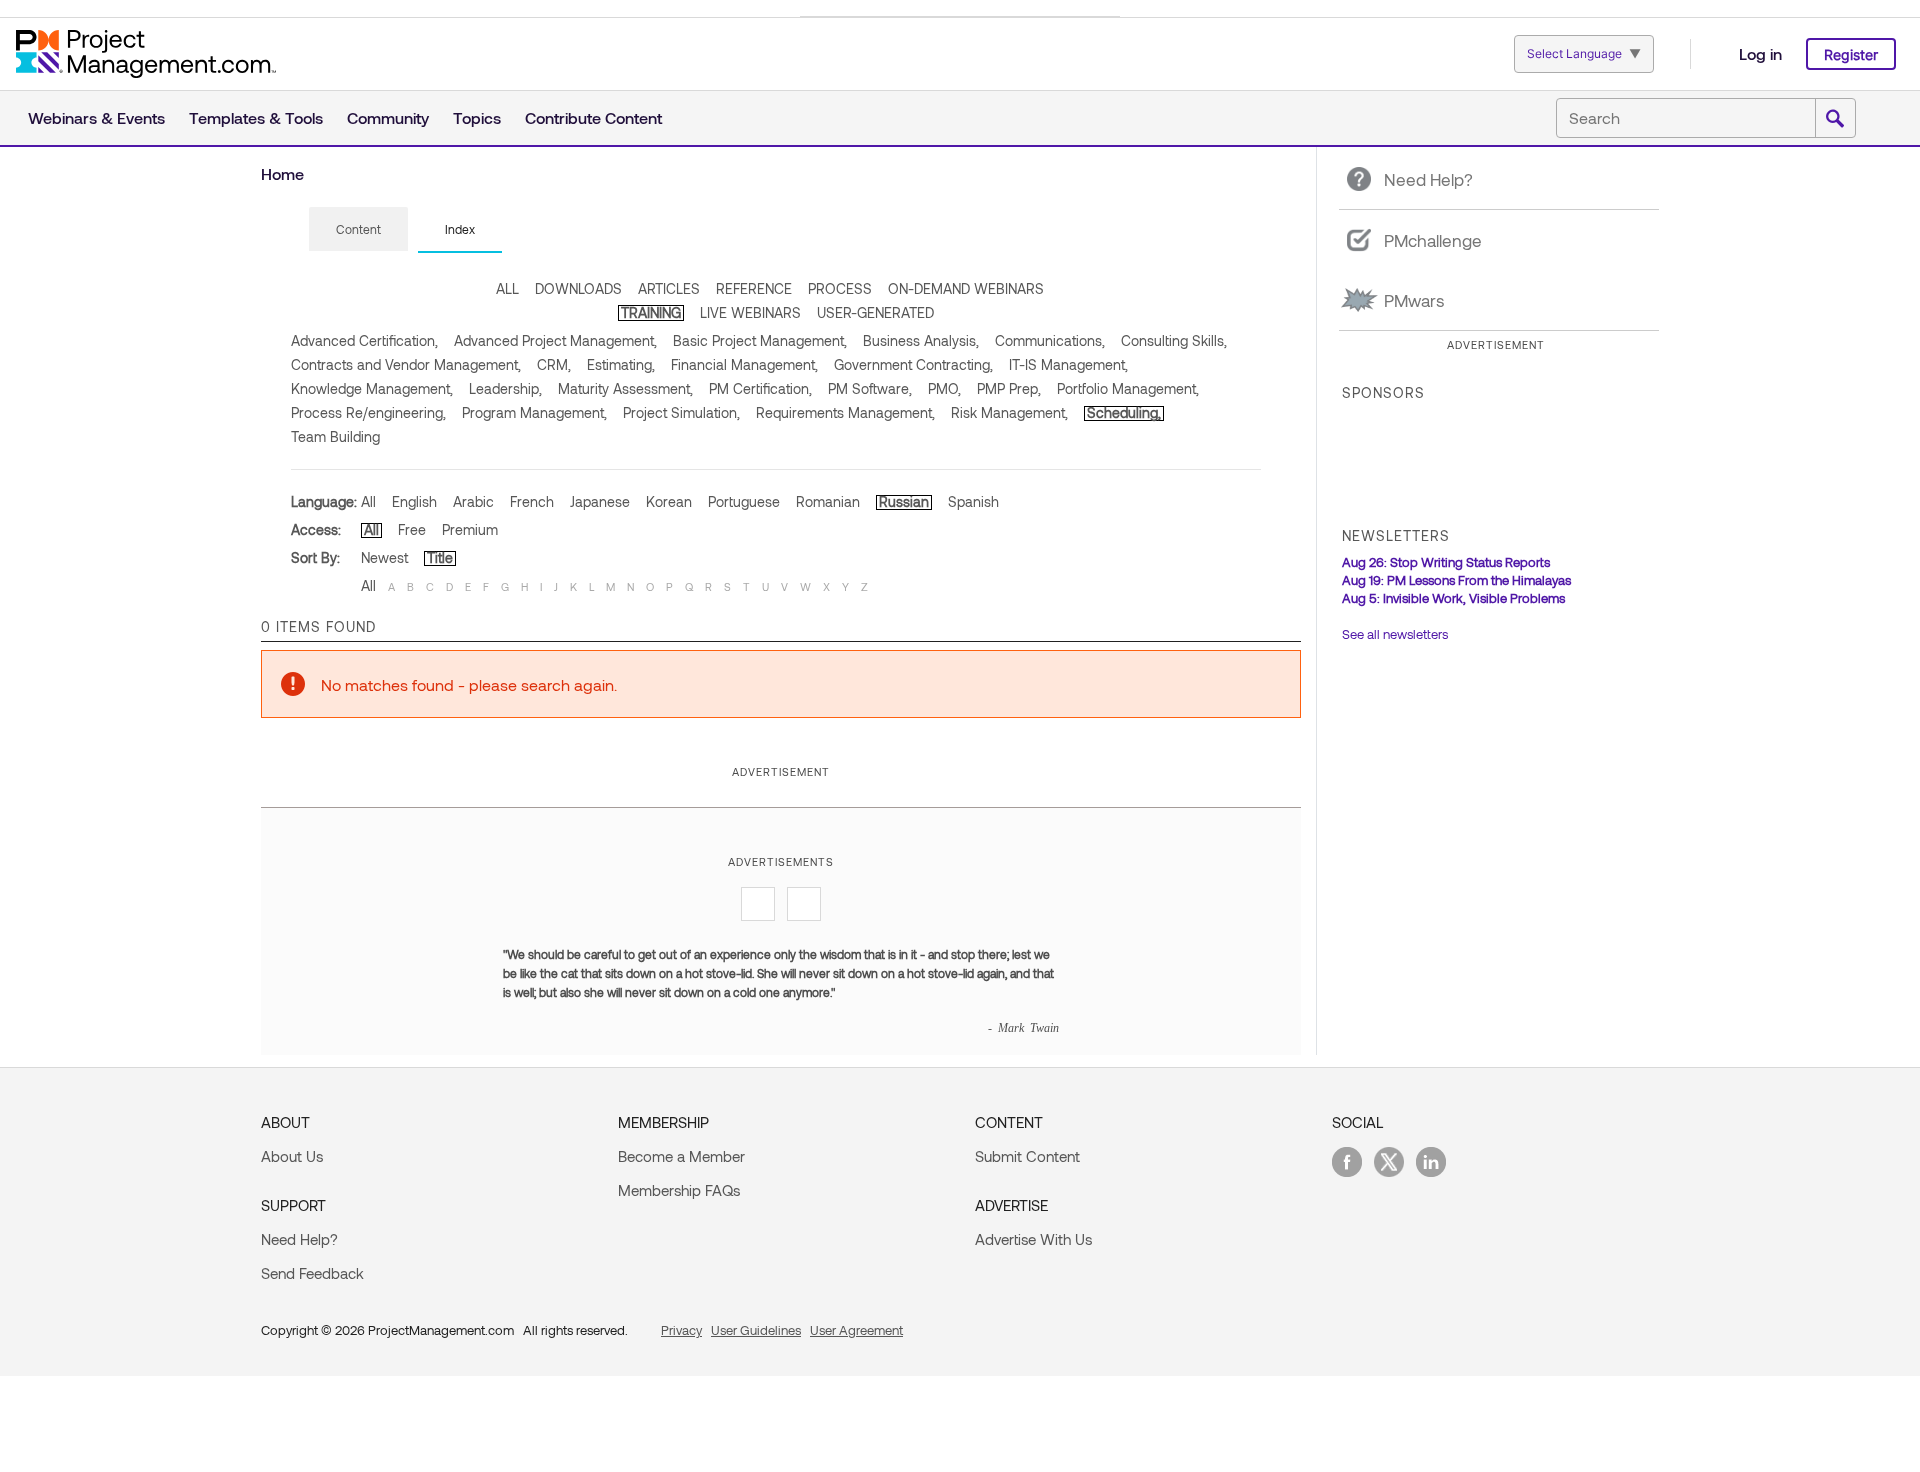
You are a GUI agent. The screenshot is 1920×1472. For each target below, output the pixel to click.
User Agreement (856, 1330)
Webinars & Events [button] (96, 117)
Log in (1760, 53)
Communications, (1050, 340)
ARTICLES (669, 288)
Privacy (681, 1330)
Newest (384, 557)
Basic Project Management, (760, 340)
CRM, (554, 364)
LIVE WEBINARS (750, 312)
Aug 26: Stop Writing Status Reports (1446, 562)
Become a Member (681, 1156)
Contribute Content (593, 117)
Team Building (335, 436)
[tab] (358, 230)
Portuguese (744, 501)
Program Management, (534, 412)
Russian (904, 501)
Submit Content (1027, 1156)
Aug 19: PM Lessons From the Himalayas (1456, 580)
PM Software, (870, 388)
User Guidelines (756, 1330)
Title (440, 557)
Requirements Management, (845, 412)
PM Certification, (760, 388)
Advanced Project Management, (555, 340)
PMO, (944, 388)
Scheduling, (1124, 412)
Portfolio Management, (1128, 388)
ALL (507, 288)
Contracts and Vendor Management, (406, 364)
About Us (292, 1156)
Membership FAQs (679, 1190)
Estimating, (621, 364)
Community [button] (388, 117)
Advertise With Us (1033, 1239)
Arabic (473, 501)
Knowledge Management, (372, 388)
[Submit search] (1835, 119)
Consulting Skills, (1174, 340)
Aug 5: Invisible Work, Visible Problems (1453, 598)
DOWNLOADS (578, 288)
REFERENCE (754, 288)
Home (282, 173)
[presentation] (358, 229)
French (532, 501)
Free (412, 529)
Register (1851, 54)
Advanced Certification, (364, 340)
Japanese (600, 501)
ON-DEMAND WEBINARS (966, 288)
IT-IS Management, (1068, 364)
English (414, 501)
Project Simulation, (681, 412)
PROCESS (840, 288)
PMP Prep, (1009, 388)
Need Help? (299, 1239)
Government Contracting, (913, 364)
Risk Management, (1009, 412)
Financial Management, (744, 364)
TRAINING (651, 312)
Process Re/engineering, (368, 412)
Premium (470, 529)
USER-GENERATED (875, 312)
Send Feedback (312, 1273)
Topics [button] (477, 117)
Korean (669, 501)
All (368, 501)
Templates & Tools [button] (256, 117)
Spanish (973, 501)
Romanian (828, 501)
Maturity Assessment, (625, 388)
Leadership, (505, 388)
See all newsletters (1395, 634)
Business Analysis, (921, 340)
